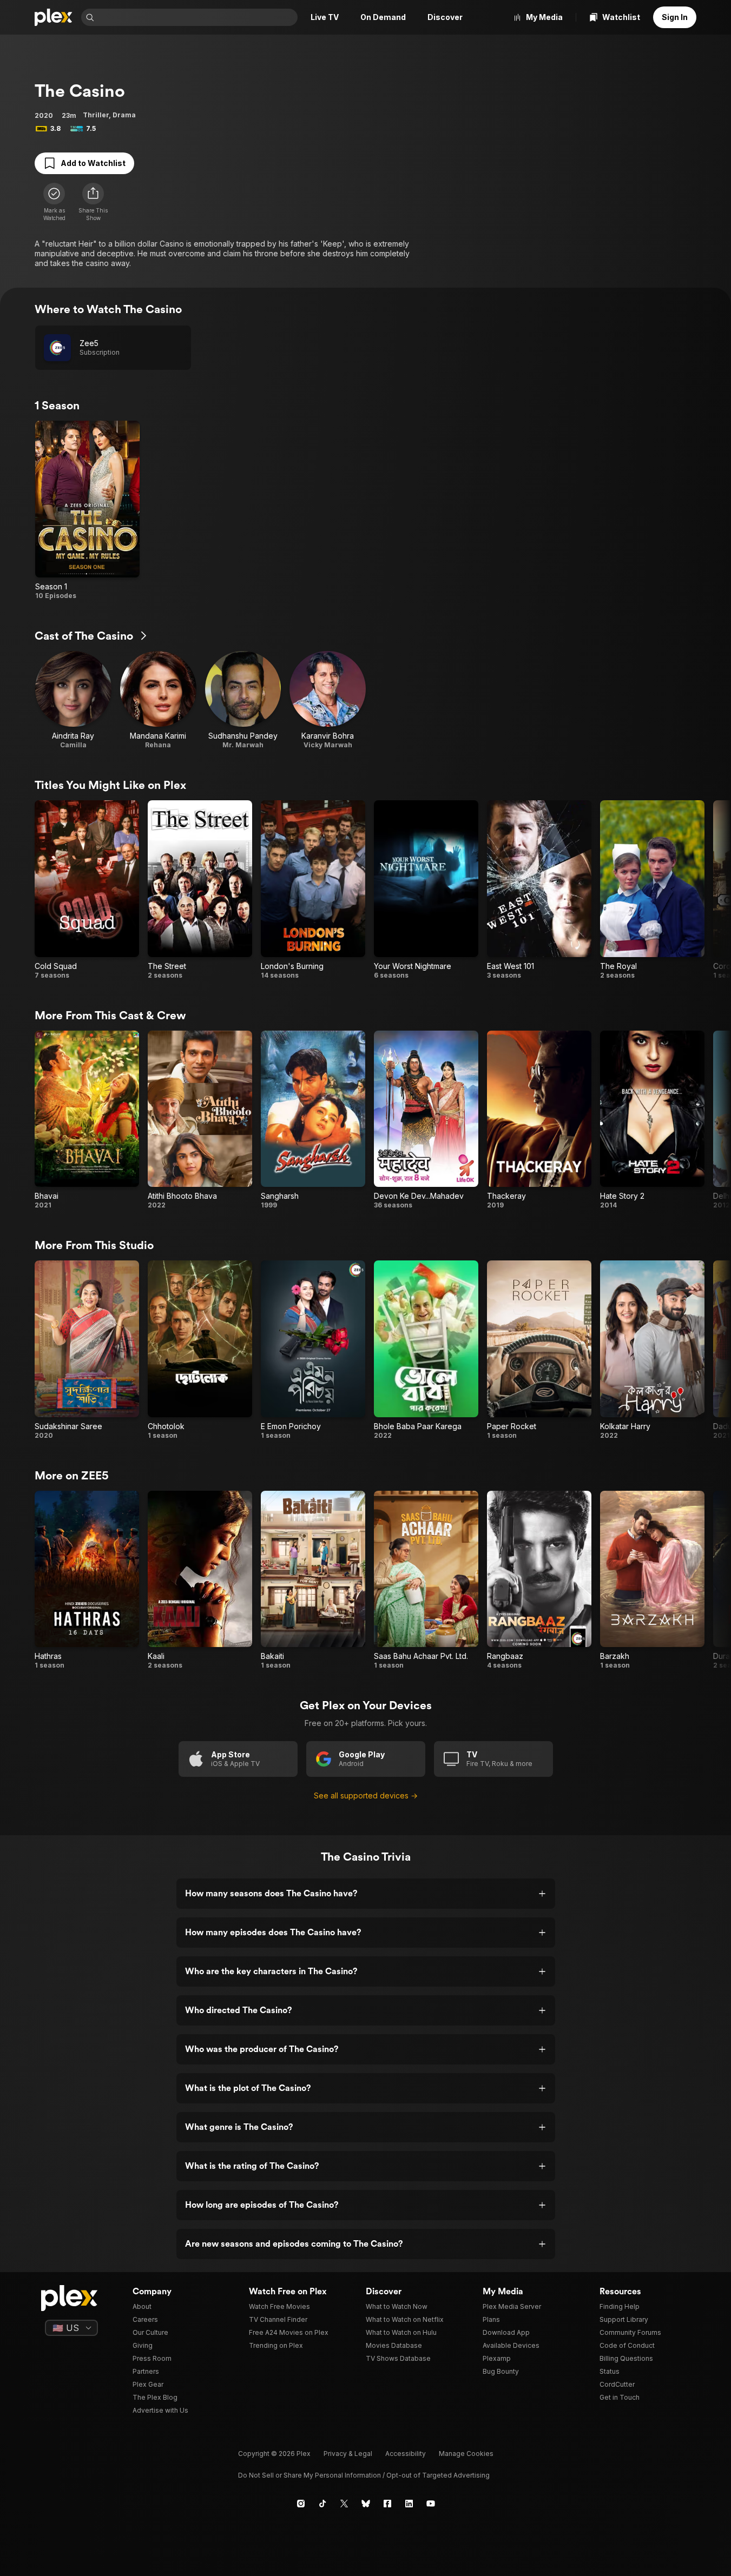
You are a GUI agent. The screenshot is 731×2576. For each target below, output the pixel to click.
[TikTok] (322, 2504)
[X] (344, 2504)
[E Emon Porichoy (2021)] (313, 1350)
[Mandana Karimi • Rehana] (158, 701)
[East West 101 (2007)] (539, 890)
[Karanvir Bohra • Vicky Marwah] (328, 701)
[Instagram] (301, 2504)
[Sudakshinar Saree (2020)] (87, 1350)
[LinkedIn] (409, 2504)
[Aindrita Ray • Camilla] (73, 701)
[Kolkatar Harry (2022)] (652, 1350)
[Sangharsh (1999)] (313, 1120)
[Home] (54, 17)
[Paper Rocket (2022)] (539, 1350)
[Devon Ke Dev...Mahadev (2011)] (426, 1120)
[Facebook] (387, 2504)
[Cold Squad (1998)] (87, 890)
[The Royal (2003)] (652, 890)
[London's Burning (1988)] (313, 890)
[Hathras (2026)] (87, 1581)
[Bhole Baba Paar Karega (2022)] (426, 1350)
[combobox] (197, 17)
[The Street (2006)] (200, 890)
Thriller (96, 115)
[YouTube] (431, 2504)
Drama (124, 115)
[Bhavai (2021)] (87, 1120)
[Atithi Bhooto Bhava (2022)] (200, 1120)
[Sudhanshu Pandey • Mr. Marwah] (243, 701)
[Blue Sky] (366, 2504)
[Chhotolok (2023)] (200, 1350)
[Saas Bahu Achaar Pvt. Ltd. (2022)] (426, 1581)
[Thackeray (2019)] (539, 1120)
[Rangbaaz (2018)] (539, 1581)
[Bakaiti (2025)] (313, 1581)
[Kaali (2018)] (200, 1581)
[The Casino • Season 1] (87, 510)
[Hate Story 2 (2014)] (652, 1120)
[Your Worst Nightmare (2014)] (426, 890)
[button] (93, 202)
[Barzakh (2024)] (652, 1581)
